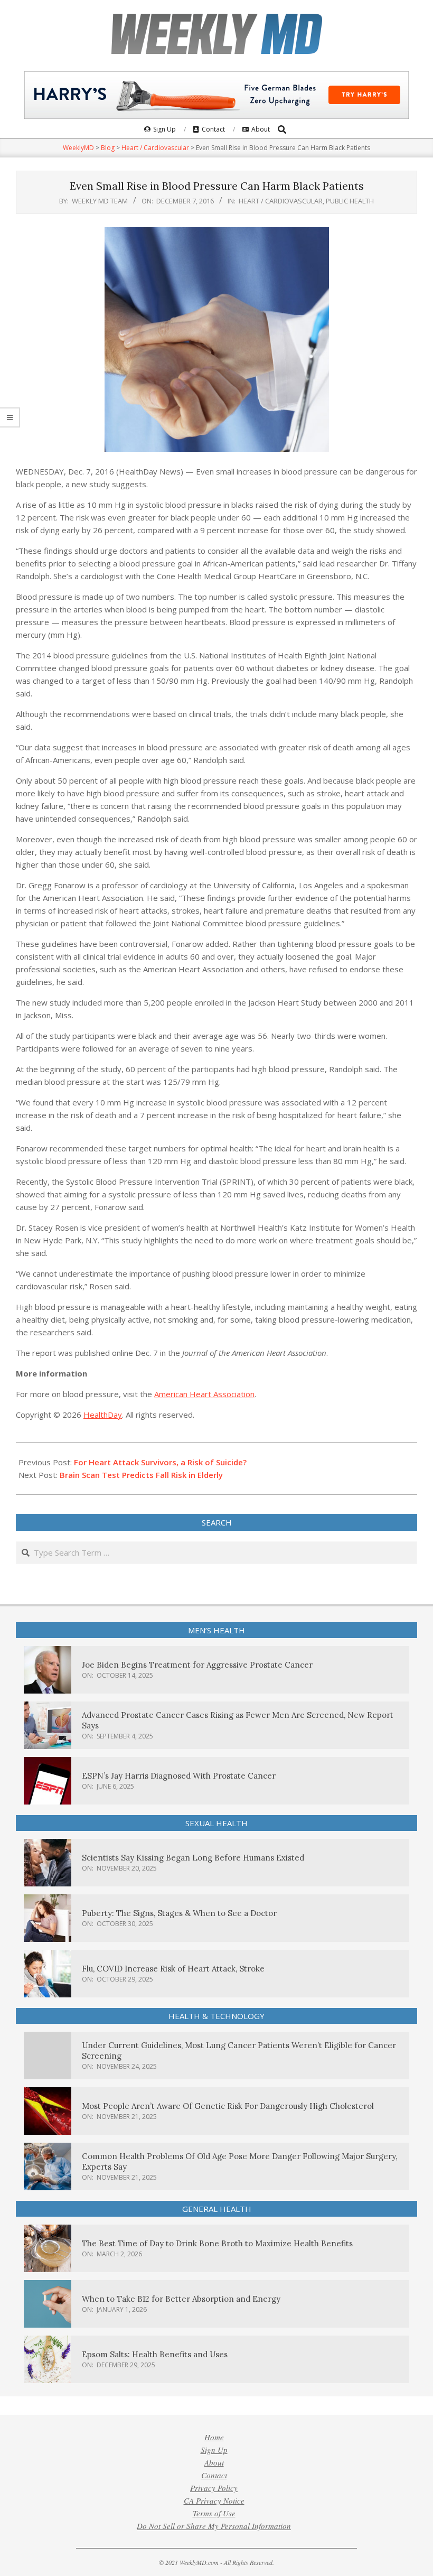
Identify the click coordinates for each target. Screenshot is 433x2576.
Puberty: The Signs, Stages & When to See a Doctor (179, 1913)
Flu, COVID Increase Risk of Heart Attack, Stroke (173, 1969)
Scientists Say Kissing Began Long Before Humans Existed (193, 1858)
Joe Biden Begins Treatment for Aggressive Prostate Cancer (197, 1665)
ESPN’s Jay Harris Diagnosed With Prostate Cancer (179, 1776)
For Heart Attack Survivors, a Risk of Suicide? (160, 1462)
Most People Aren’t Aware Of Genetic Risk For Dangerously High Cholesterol (228, 2106)
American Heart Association (204, 1394)
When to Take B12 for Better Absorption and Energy (181, 2299)
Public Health (350, 201)
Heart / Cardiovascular (281, 201)
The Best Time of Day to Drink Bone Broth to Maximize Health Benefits (217, 2243)
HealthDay (103, 1415)
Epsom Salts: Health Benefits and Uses (155, 2354)
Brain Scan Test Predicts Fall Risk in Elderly (141, 1475)
